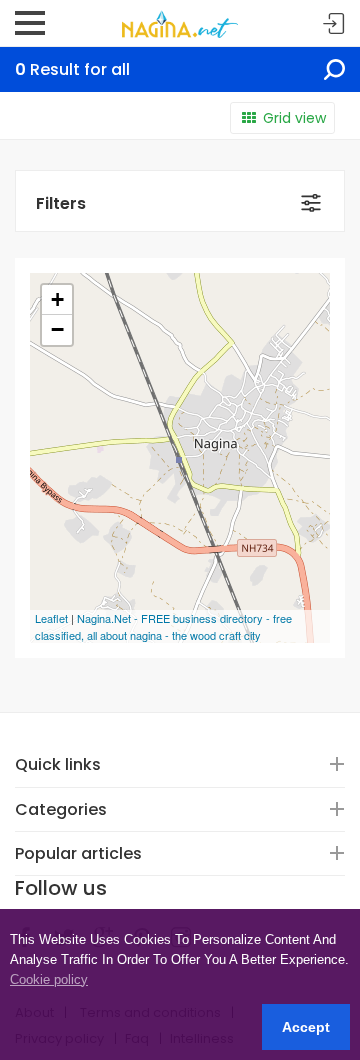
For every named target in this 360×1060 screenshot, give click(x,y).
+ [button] (57, 299)
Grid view (294, 118)
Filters (61, 203)
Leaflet (51, 618)
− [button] (57, 329)
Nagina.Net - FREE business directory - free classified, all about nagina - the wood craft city (163, 626)
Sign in (334, 24)
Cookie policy (49, 979)
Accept (306, 1027)
